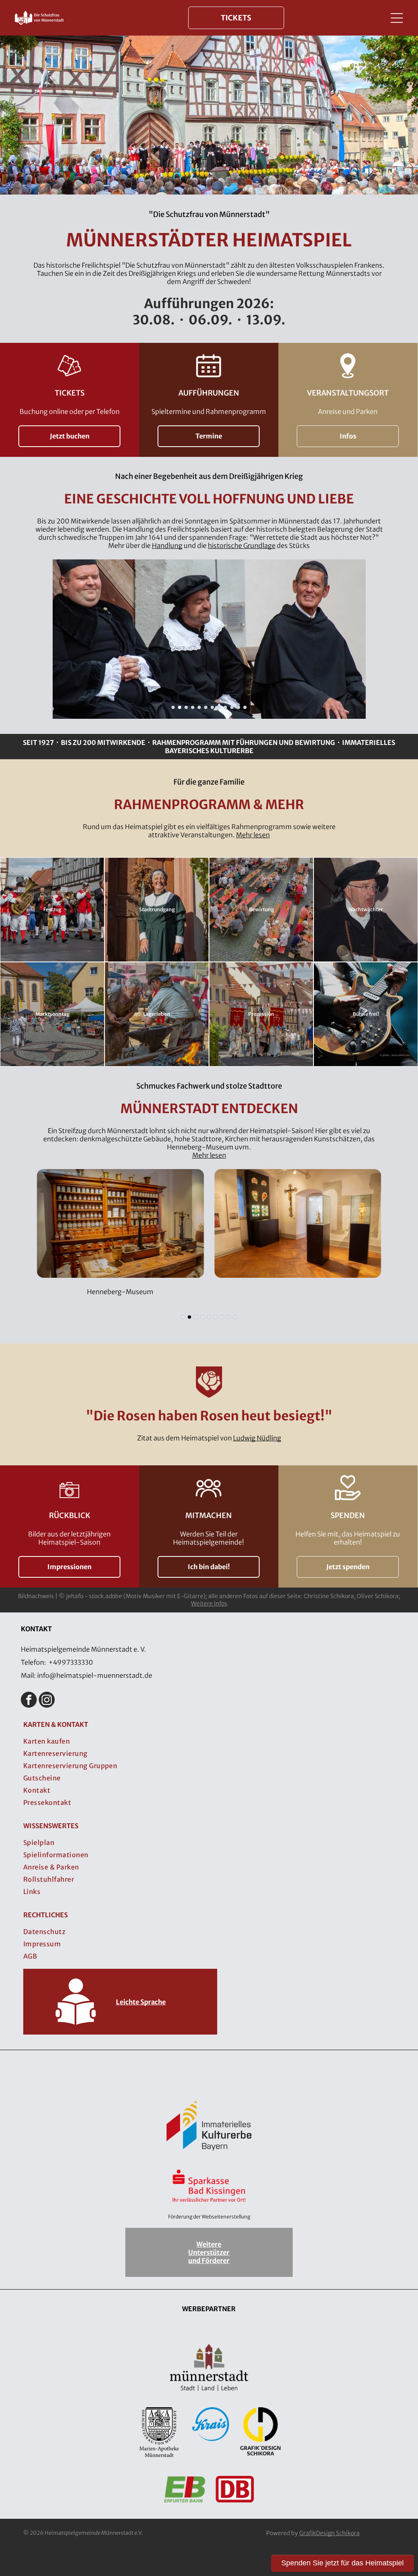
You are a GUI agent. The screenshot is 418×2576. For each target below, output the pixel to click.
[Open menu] (397, 18)
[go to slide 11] (238, 707)
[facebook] (29, 1701)
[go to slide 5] (199, 707)
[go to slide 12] (245, 707)
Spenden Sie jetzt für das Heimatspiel (342, 2563)
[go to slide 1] (173, 707)
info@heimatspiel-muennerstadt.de (95, 1675)
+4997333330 (71, 1662)
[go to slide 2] (180, 707)
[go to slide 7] (212, 707)
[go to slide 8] (219, 707)
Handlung (167, 546)
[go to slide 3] (186, 707)
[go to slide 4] (193, 707)
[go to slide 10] (232, 707)
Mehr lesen (253, 835)
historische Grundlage (242, 546)
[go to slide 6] (206, 707)
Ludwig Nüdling (257, 1438)
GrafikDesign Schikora (329, 2533)
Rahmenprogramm (187, 742)
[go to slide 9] (225, 707)
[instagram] (47, 1701)
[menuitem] (209, 1741)
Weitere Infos (209, 1603)
